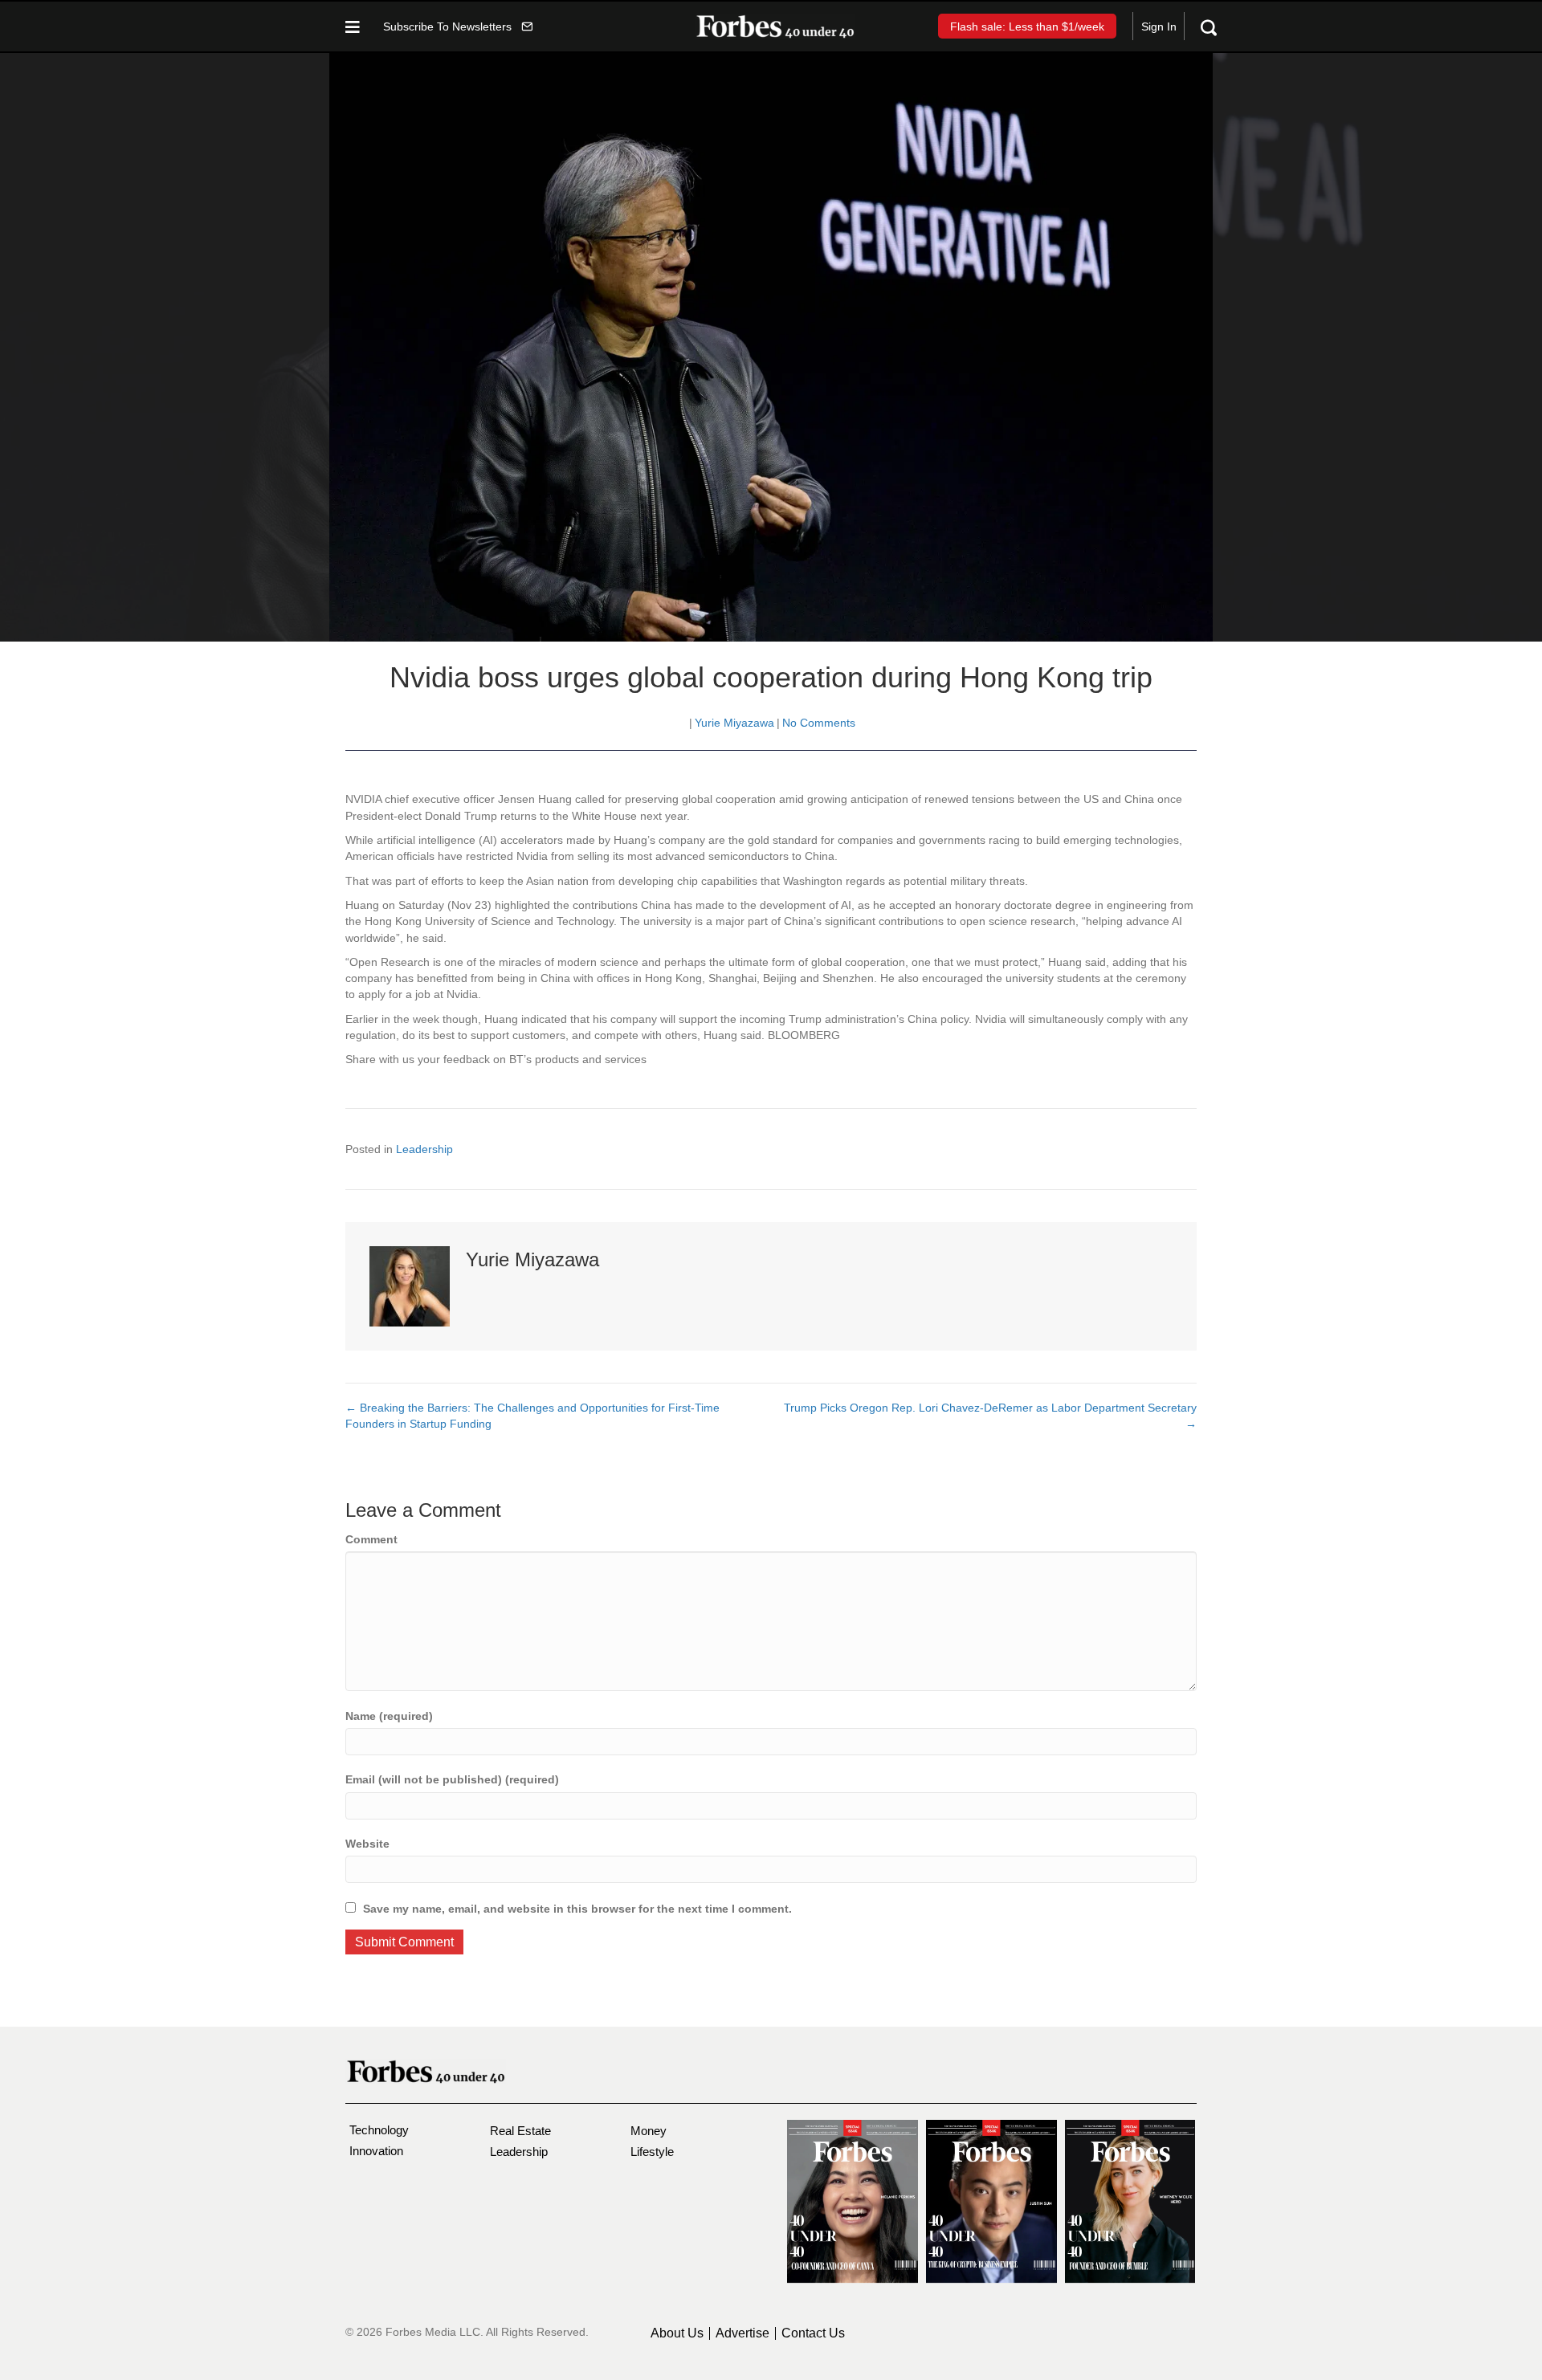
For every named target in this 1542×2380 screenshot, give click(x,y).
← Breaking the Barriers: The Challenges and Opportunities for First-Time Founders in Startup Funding (532, 1416)
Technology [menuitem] (379, 2130)
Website (367, 1844)
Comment (371, 1539)
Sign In (1159, 26)
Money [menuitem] (649, 2131)
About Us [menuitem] (677, 2333)
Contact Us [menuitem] (813, 2333)
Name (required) (389, 1716)
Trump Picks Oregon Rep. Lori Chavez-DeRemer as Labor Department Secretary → (990, 1416)
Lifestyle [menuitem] (652, 2152)
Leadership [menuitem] (519, 2152)
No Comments (819, 723)
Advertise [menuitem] (742, 2333)
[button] (458, 26)
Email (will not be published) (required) (452, 1779)
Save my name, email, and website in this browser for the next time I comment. (577, 1909)
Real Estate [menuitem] (520, 2131)
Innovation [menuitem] (376, 2151)
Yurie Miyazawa (734, 723)
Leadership (424, 1149)
